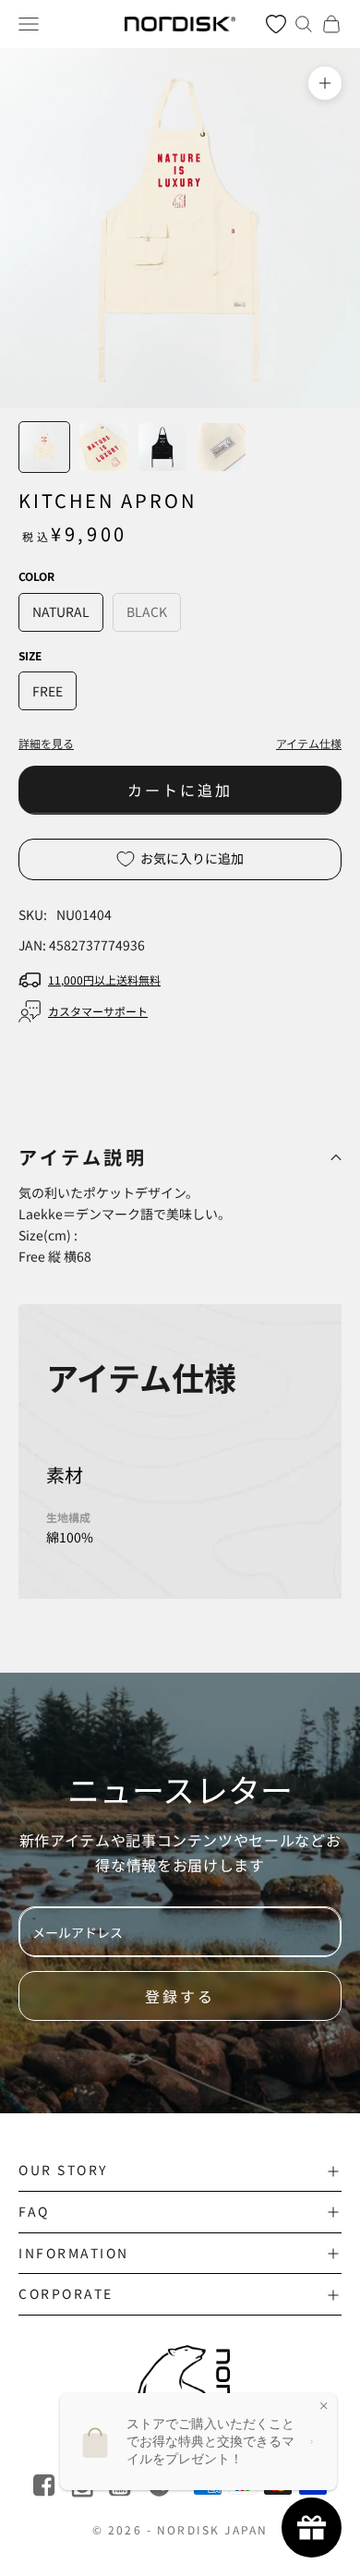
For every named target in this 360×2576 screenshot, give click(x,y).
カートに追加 (180, 790)
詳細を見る (46, 743)
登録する (180, 1996)
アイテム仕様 (309, 743)
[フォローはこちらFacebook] (46, 2486)
